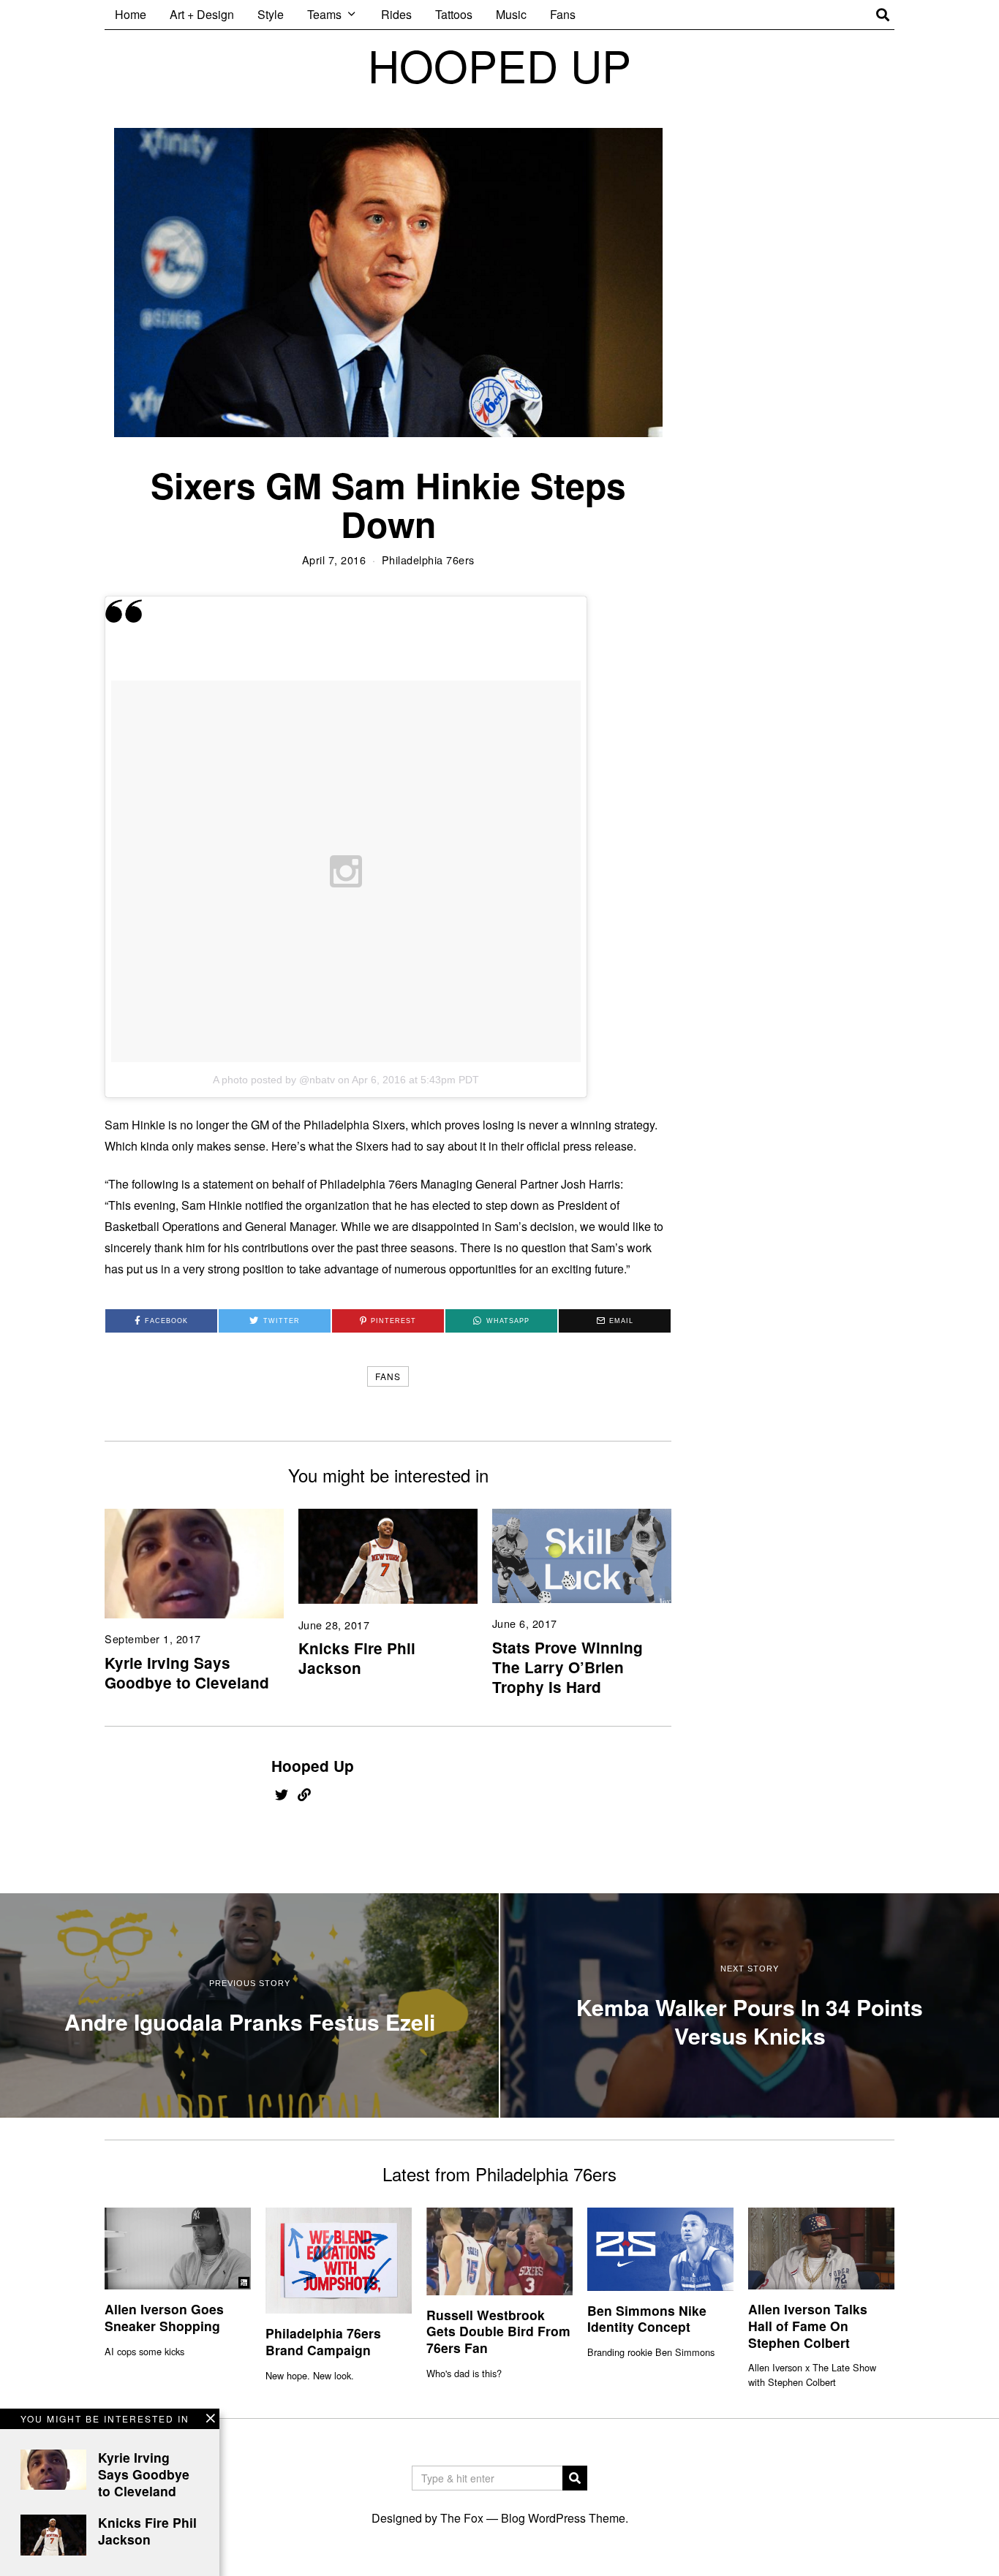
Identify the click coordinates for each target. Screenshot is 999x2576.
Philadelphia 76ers (428, 560)
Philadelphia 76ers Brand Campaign (323, 2341)
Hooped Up (313, 1766)
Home (131, 14)
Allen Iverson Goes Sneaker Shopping (164, 2317)
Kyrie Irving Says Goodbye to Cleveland (187, 1672)
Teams (324, 14)
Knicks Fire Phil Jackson (357, 1658)
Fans (563, 14)
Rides (396, 14)
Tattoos (454, 14)
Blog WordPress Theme (563, 2518)
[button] (575, 2478)
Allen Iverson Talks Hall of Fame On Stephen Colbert (808, 2326)
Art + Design (202, 14)
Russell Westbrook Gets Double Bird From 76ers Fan (498, 2331)
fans (388, 1376)
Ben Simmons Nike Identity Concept (647, 2319)
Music (511, 14)
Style (271, 14)
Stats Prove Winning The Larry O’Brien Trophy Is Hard (568, 1667)
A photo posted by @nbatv (274, 1080)
